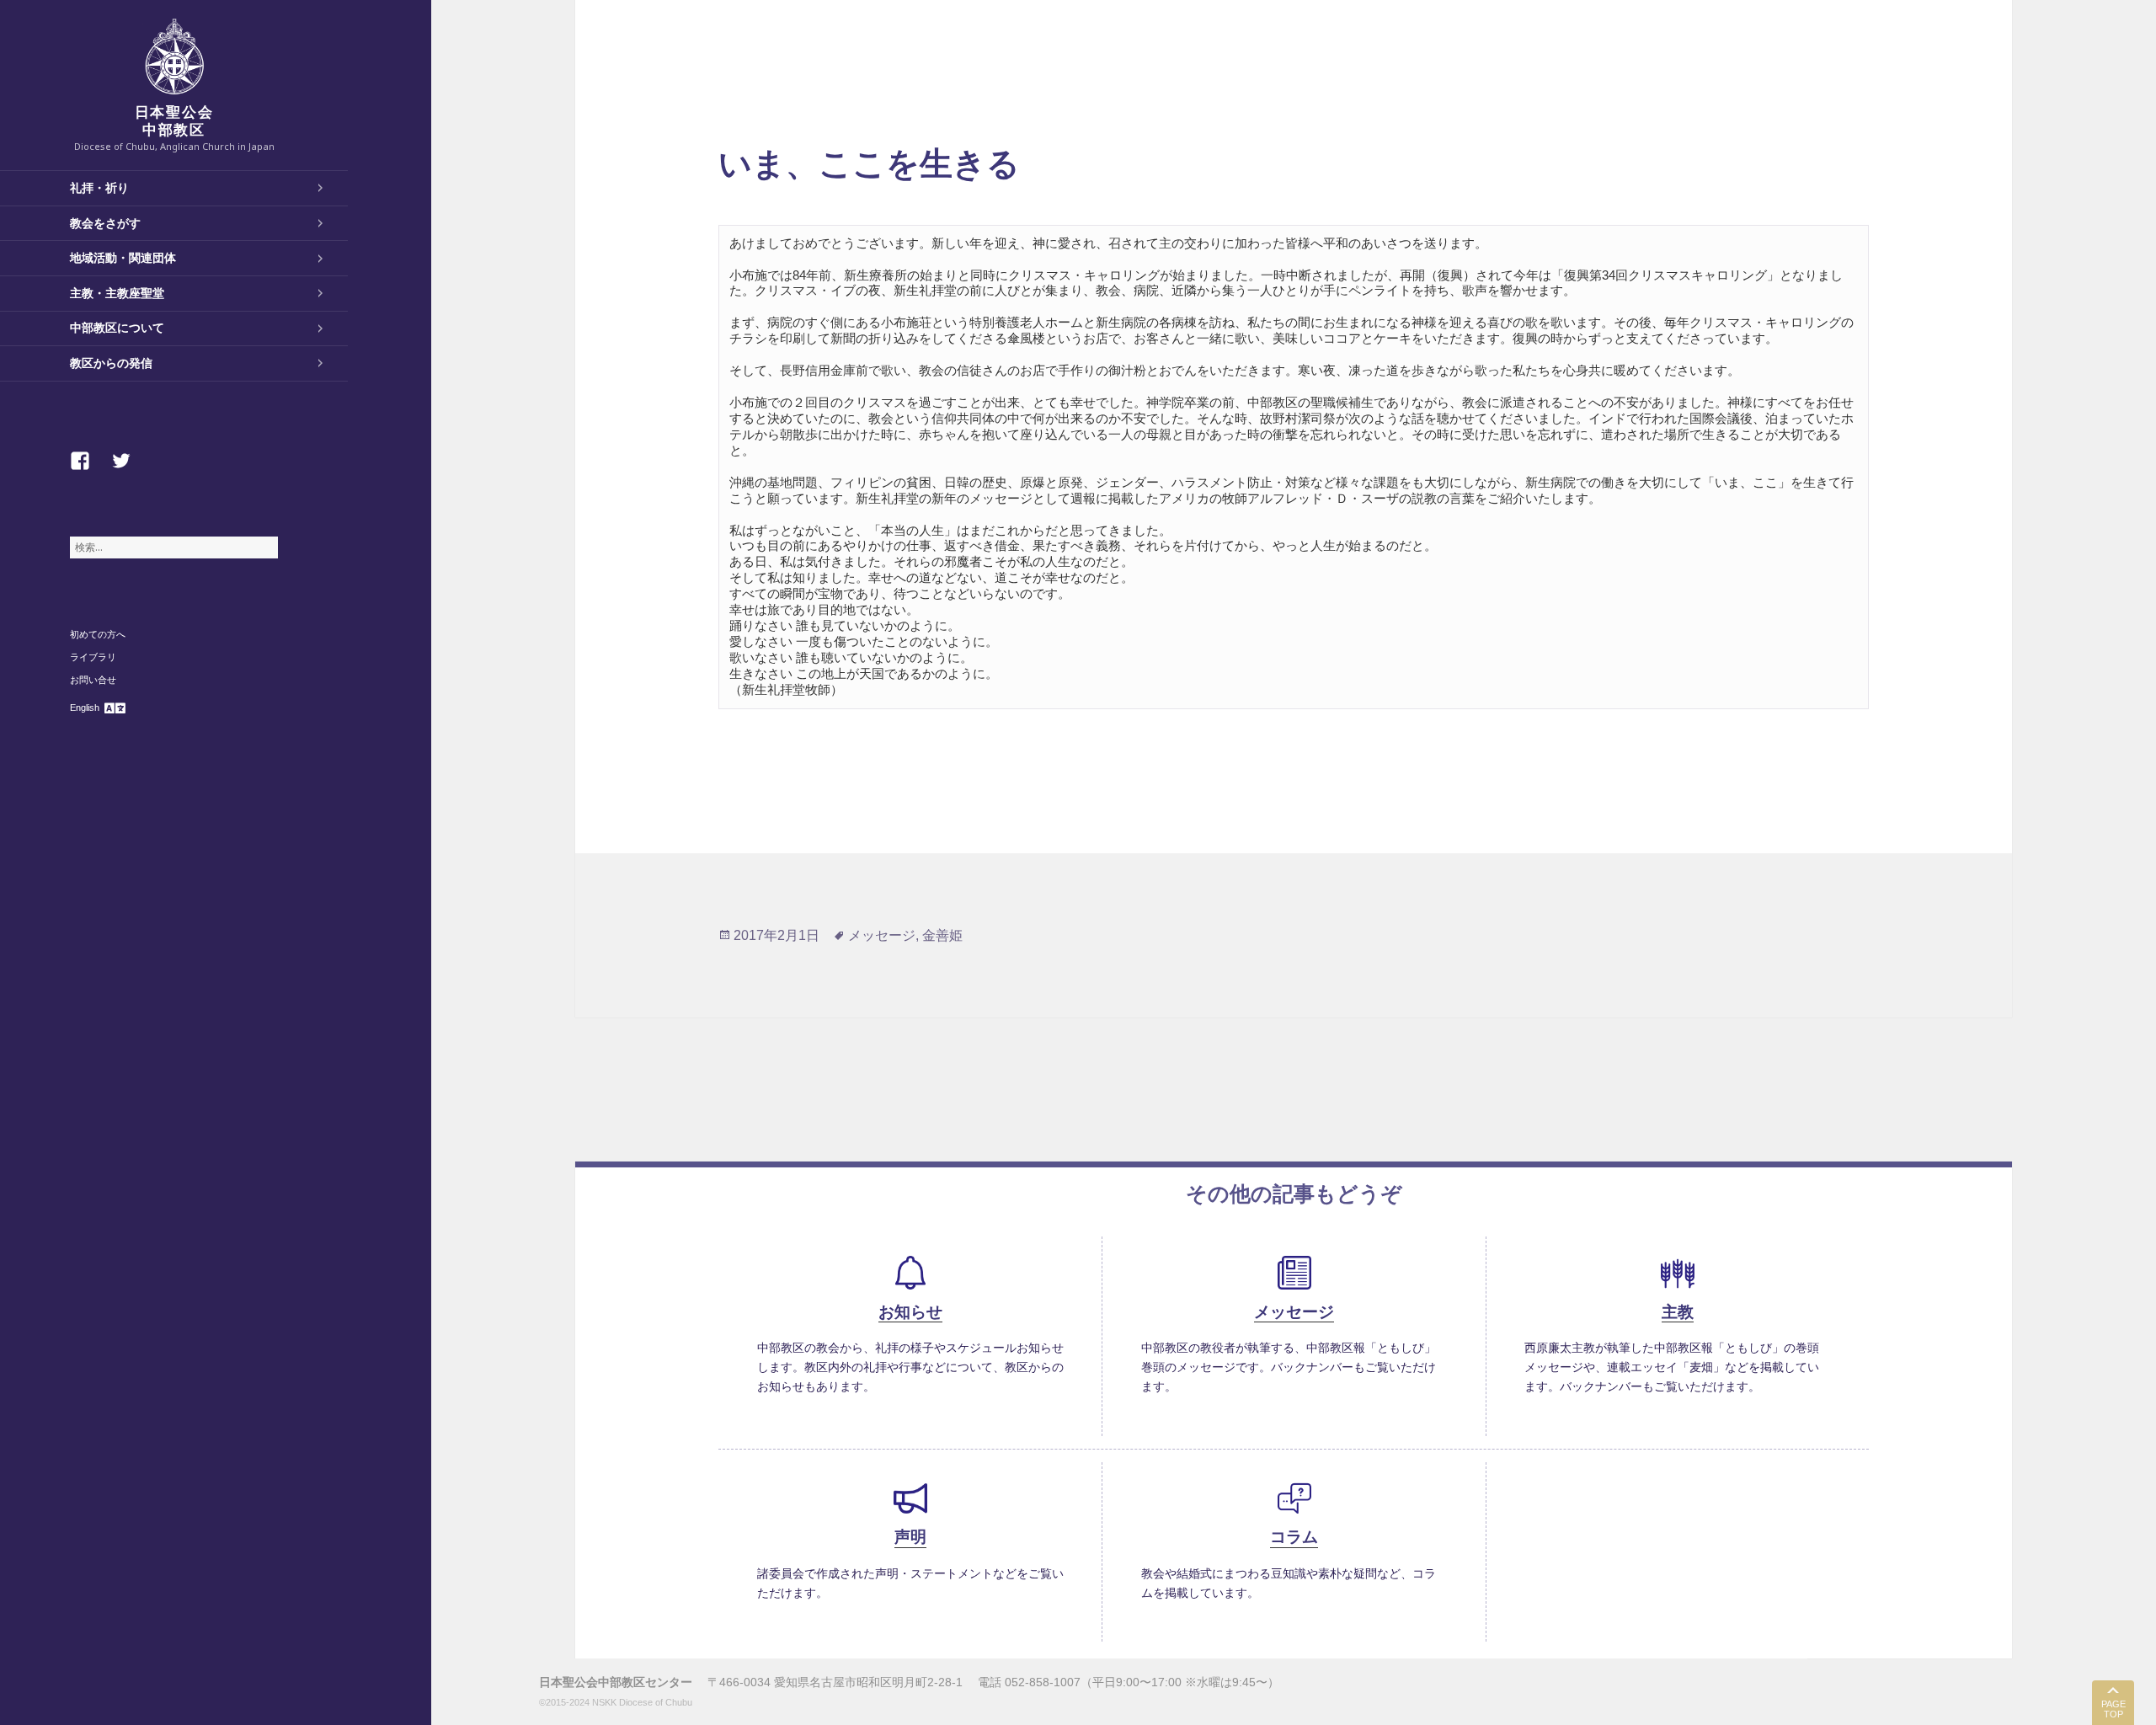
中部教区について (117, 328)
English (85, 708)
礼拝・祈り (99, 188)
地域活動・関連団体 (123, 258)
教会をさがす (105, 223)
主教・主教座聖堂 (117, 293)
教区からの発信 (111, 363)
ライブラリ (93, 657)
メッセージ (882, 935)
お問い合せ (93, 680)
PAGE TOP (2113, 1709)
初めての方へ (98, 634)
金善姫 (942, 935)
